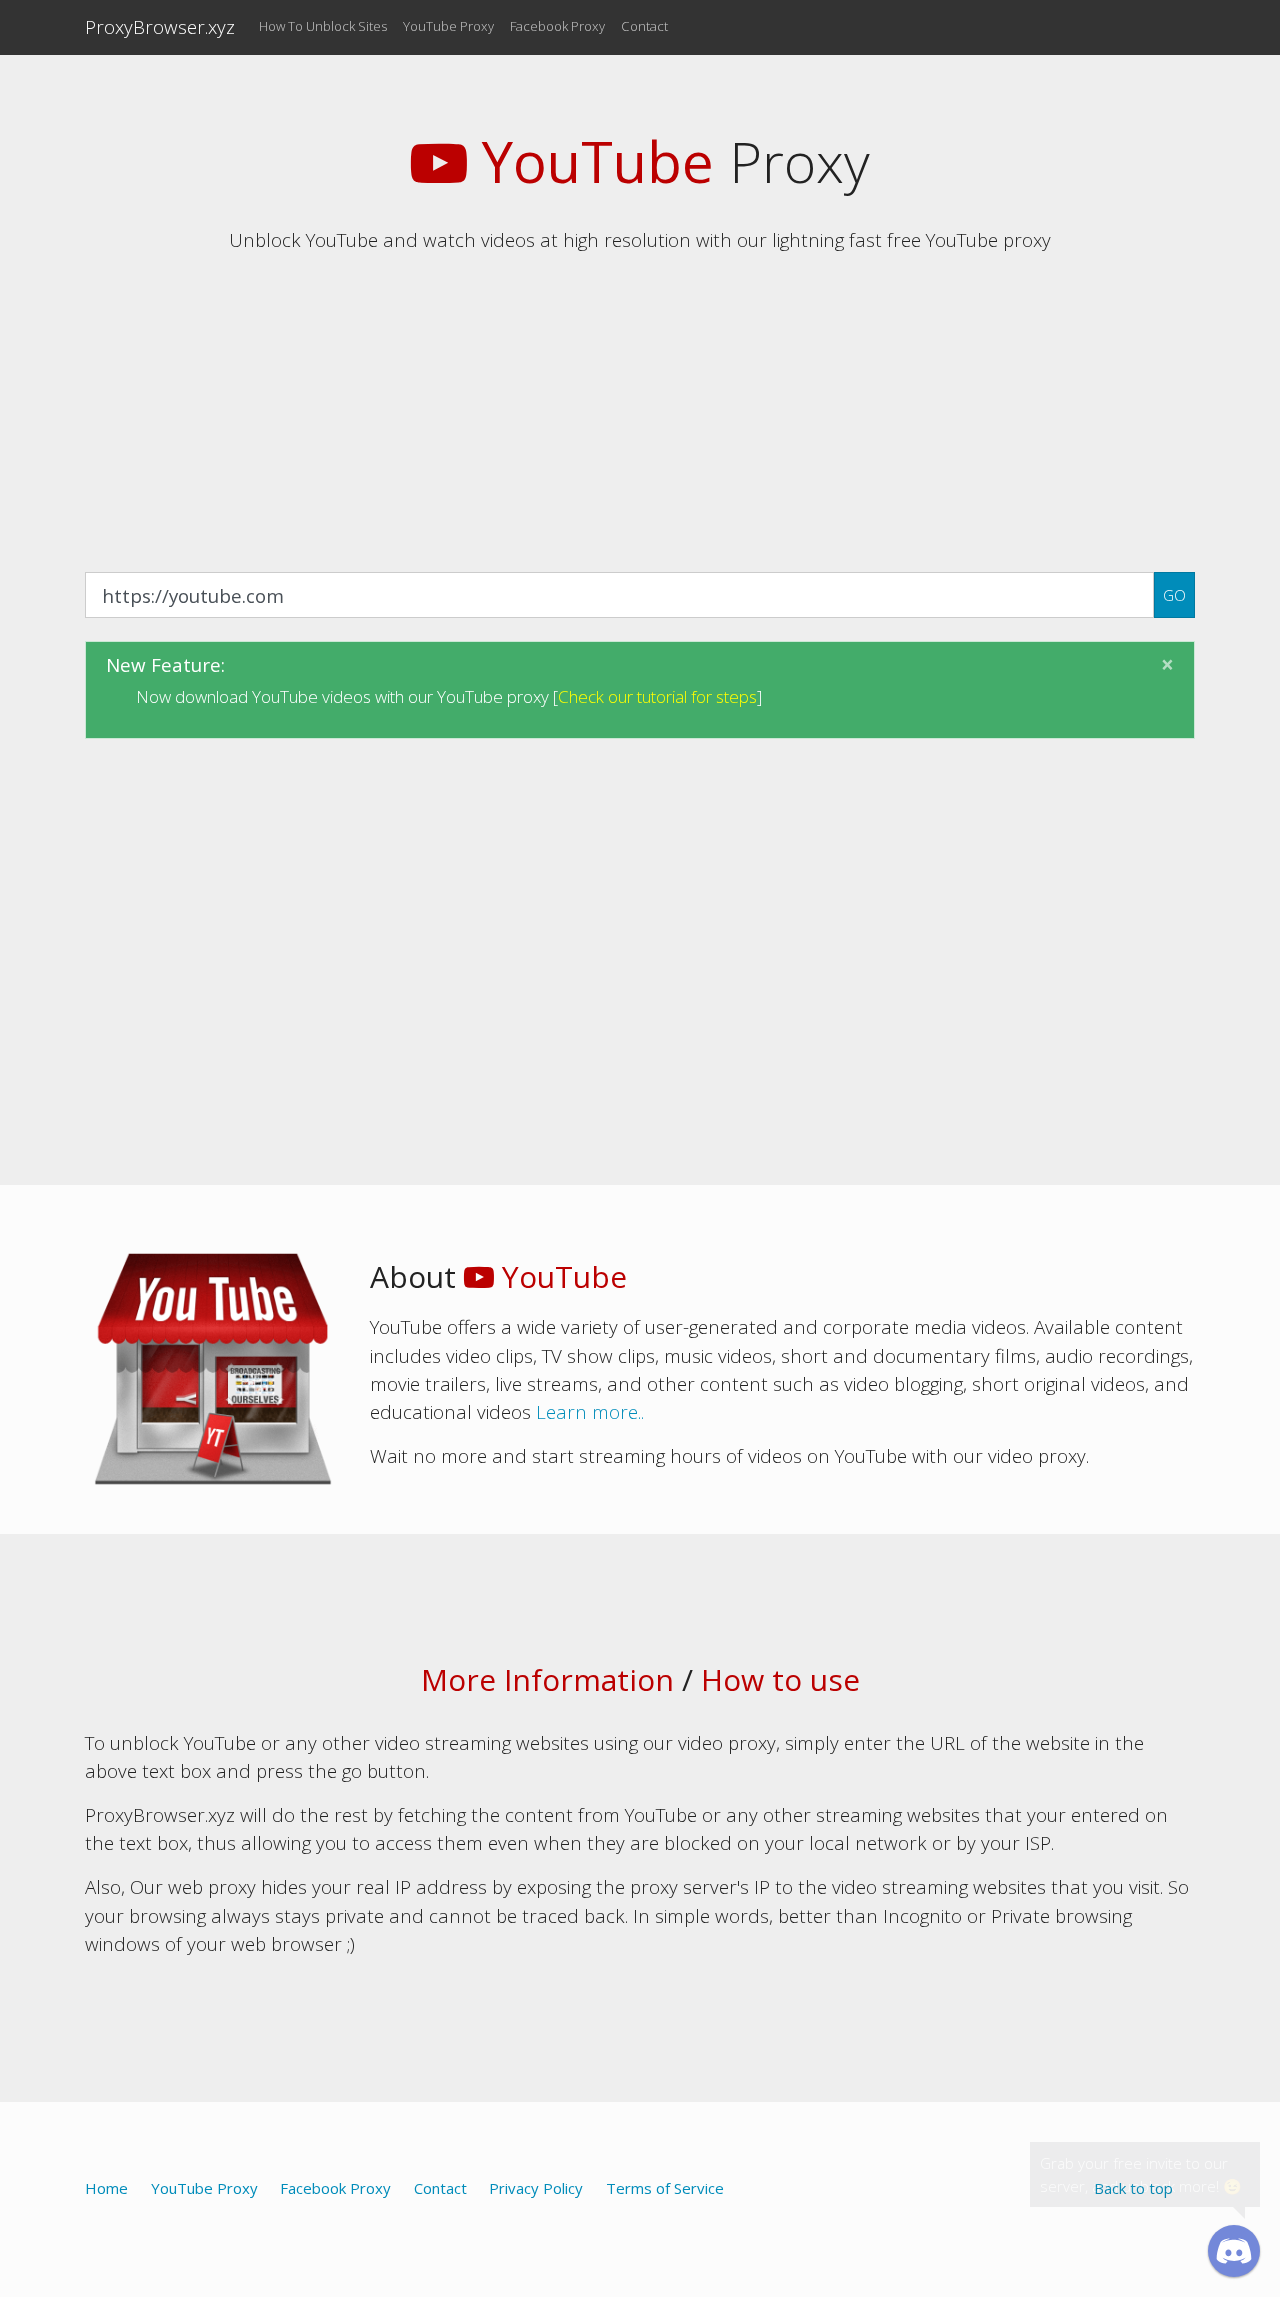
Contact (644, 26)
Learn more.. (590, 1411)
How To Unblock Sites (323, 26)
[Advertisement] (640, 410)
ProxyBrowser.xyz (160, 26)
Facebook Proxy (557, 26)
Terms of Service (665, 2188)
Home (106, 2188)
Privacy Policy (536, 2188)
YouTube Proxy (448, 26)
